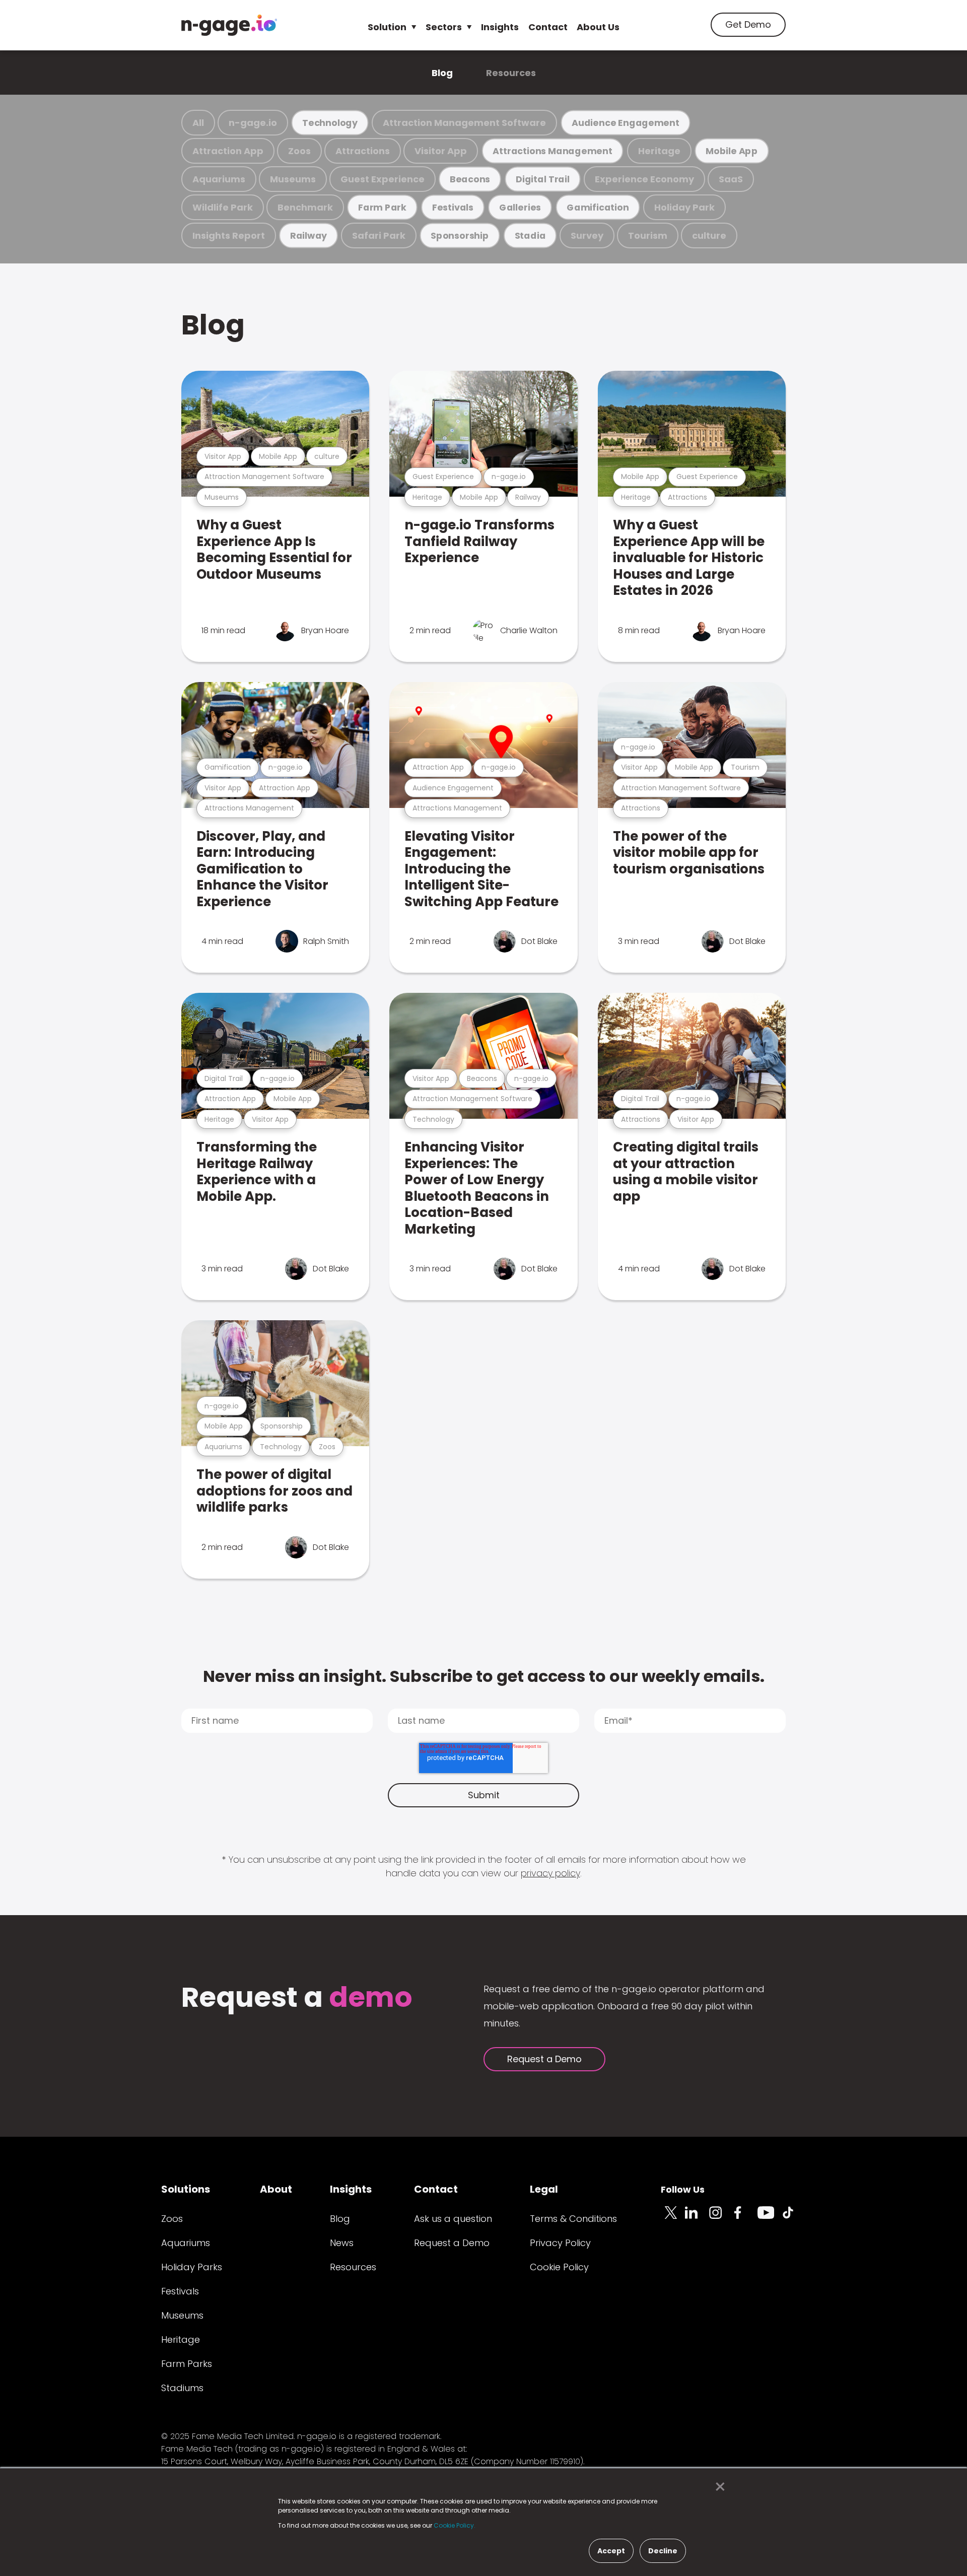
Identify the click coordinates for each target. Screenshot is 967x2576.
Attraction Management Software (464, 123)
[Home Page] (229, 25)
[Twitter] (673, 2218)
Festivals (453, 207)
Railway (309, 235)
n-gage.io (253, 123)
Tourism (648, 235)
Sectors (444, 27)
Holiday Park (684, 207)
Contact (548, 27)
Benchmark (305, 207)
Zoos (299, 151)
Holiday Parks (192, 2267)
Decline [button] (663, 2551)
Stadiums (182, 2388)
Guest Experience (383, 179)
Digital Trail (543, 179)
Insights (500, 27)
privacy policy (550, 1873)
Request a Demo (544, 2059)
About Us (598, 27)
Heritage (659, 151)
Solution (387, 27)
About (276, 2189)
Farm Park (382, 207)
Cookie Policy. (455, 2525)
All (198, 123)
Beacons (470, 179)
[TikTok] (794, 2218)
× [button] (717, 2487)
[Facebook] (745, 2218)
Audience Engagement (626, 123)
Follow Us (683, 2189)
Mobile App (732, 151)
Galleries (520, 207)
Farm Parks (187, 2364)
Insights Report (229, 235)
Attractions (363, 151)
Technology (330, 123)
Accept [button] (611, 2551)
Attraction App (228, 151)
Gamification (598, 207)
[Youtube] (770, 2218)
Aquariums (219, 179)
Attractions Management (552, 151)
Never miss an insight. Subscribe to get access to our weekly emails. (484, 1676)
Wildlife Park (223, 207)
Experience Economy (644, 179)
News (342, 2243)
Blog (442, 73)
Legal (544, 2189)
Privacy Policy (560, 2243)
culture (709, 235)
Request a (297, 1998)
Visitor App (441, 151)
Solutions (186, 2189)
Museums (293, 179)
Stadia (530, 235)
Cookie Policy (559, 2267)
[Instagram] (721, 2218)
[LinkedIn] (697, 2218)
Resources (511, 73)
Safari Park (379, 235)
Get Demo (748, 24)
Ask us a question (453, 2219)
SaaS (731, 179)
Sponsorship (460, 235)
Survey (587, 235)
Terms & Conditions (573, 2219)
